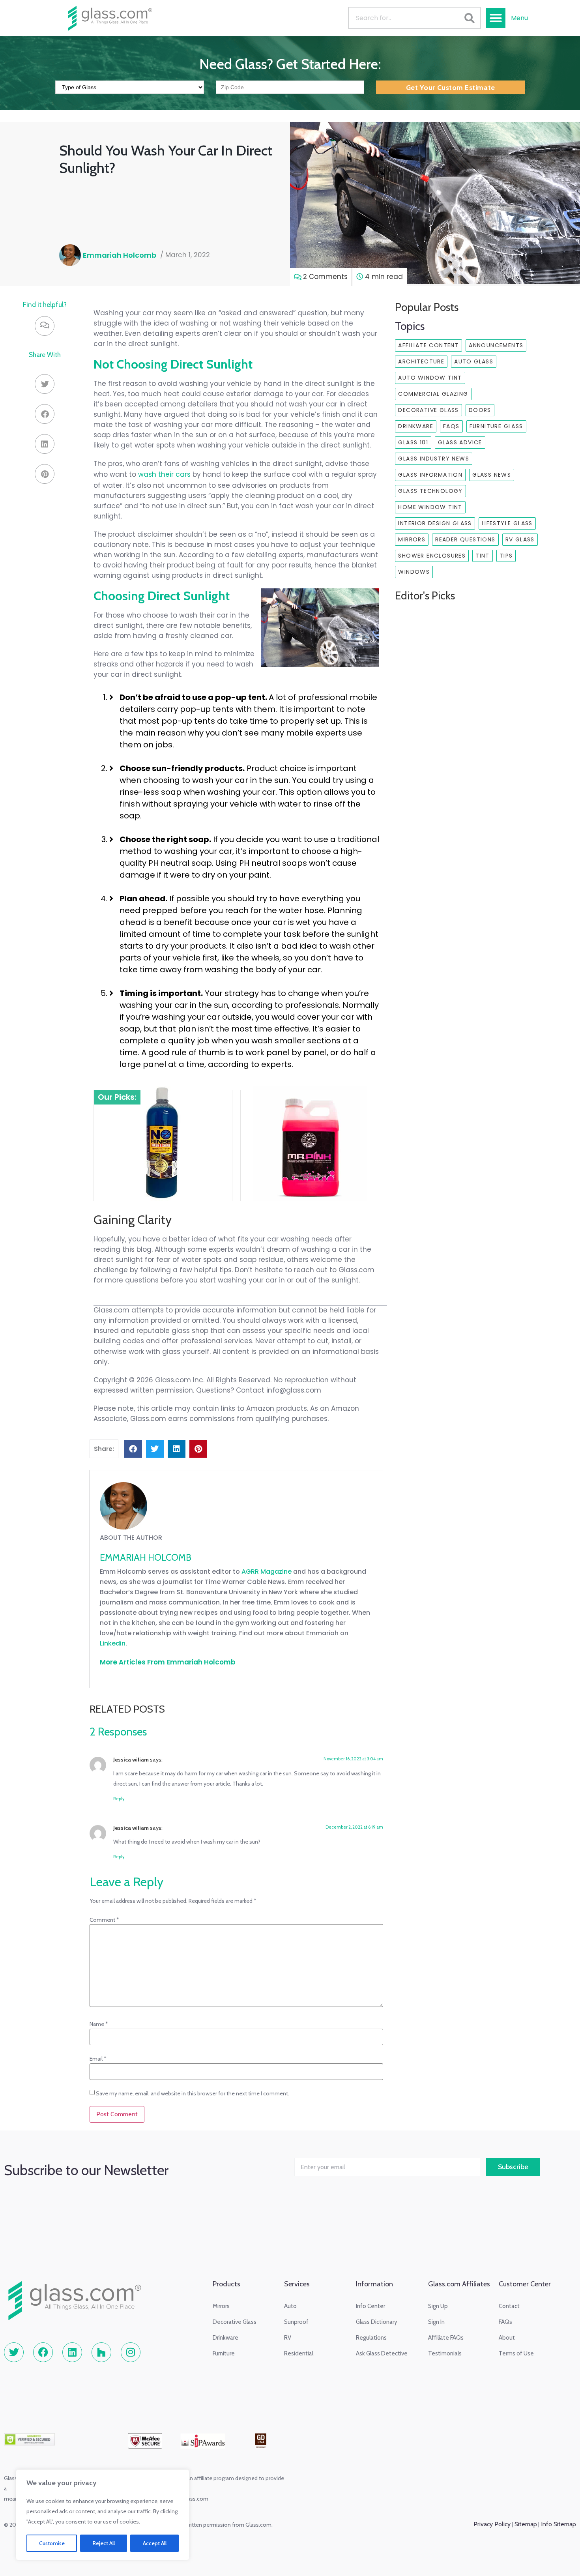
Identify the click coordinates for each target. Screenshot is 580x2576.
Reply (119, 1799)
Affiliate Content (428, 345)
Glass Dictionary (377, 2322)
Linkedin (113, 1643)
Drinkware (416, 426)
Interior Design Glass (435, 523)
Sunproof (296, 2322)
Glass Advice (460, 442)
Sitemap (525, 2524)
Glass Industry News (434, 459)
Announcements (496, 345)
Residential (299, 2353)
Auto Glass (474, 361)
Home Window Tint (430, 507)
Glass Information (430, 475)
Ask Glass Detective (382, 2353)
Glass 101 (413, 442)
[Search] (469, 18)
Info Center (370, 2306)
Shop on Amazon (157, 1164)
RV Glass (520, 539)
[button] (496, 18)
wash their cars (164, 474)
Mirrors (412, 539)
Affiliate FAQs (446, 2338)
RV (288, 2338)
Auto (290, 2306)
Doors (480, 410)
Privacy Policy (492, 2524)
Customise (52, 2543)
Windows (414, 572)
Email (98, 2059)
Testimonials (445, 2353)
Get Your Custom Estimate (451, 88)
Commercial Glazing (433, 394)
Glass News (492, 475)
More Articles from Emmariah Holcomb (168, 1662)
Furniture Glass (496, 426)
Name (99, 2024)
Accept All (155, 2543)
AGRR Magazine (267, 1572)
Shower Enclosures (432, 556)
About (507, 2338)
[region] (103, 2515)
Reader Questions (465, 539)
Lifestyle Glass (507, 523)
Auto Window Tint (430, 378)
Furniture (224, 2353)
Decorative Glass (428, 410)
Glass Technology (430, 491)
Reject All (104, 2543)
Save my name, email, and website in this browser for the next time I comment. (193, 2093)
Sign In (436, 2322)
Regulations (371, 2338)
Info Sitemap (558, 2524)
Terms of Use (516, 2353)
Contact (509, 2306)
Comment (104, 1920)
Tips (506, 556)
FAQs (451, 426)
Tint (483, 556)
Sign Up (438, 2306)
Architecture (421, 361)
